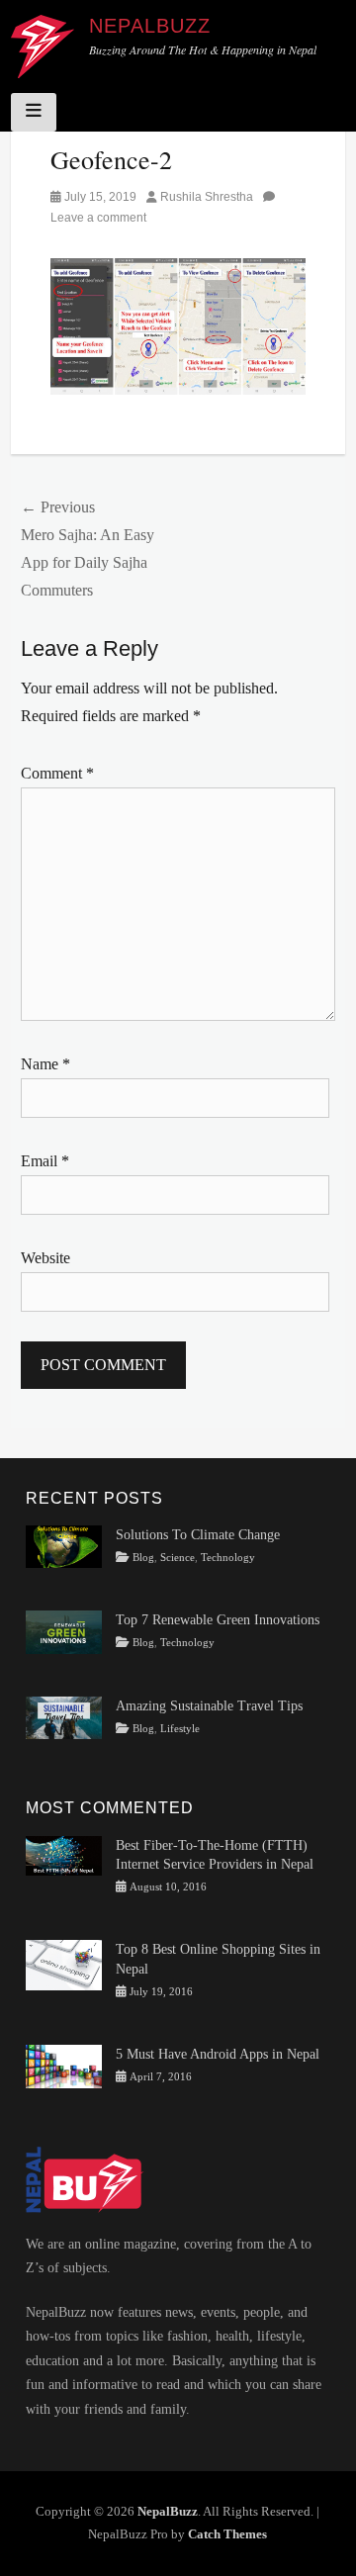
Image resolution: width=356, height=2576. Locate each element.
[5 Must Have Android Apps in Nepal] (64, 2065)
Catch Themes (227, 2534)
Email (45, 1161)
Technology (228, 1558)
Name (45, 1064)
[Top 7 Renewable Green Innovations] (64, 1631)
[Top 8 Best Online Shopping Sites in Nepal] (64, 1964)
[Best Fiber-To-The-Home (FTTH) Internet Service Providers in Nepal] (64, 1854)
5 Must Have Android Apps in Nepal (218, 2054)
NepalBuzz (150, 26)
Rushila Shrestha (207, 197)
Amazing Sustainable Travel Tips (209, 1706)
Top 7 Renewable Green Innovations (218, 1620)
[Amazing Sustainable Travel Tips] (64, 1717)
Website (45, 1258)
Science (178, 1558)
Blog (143, 1558)
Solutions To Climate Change (198, 1535)
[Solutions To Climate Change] (64, 1546)
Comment (57, 773)
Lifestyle (180, 1729)
